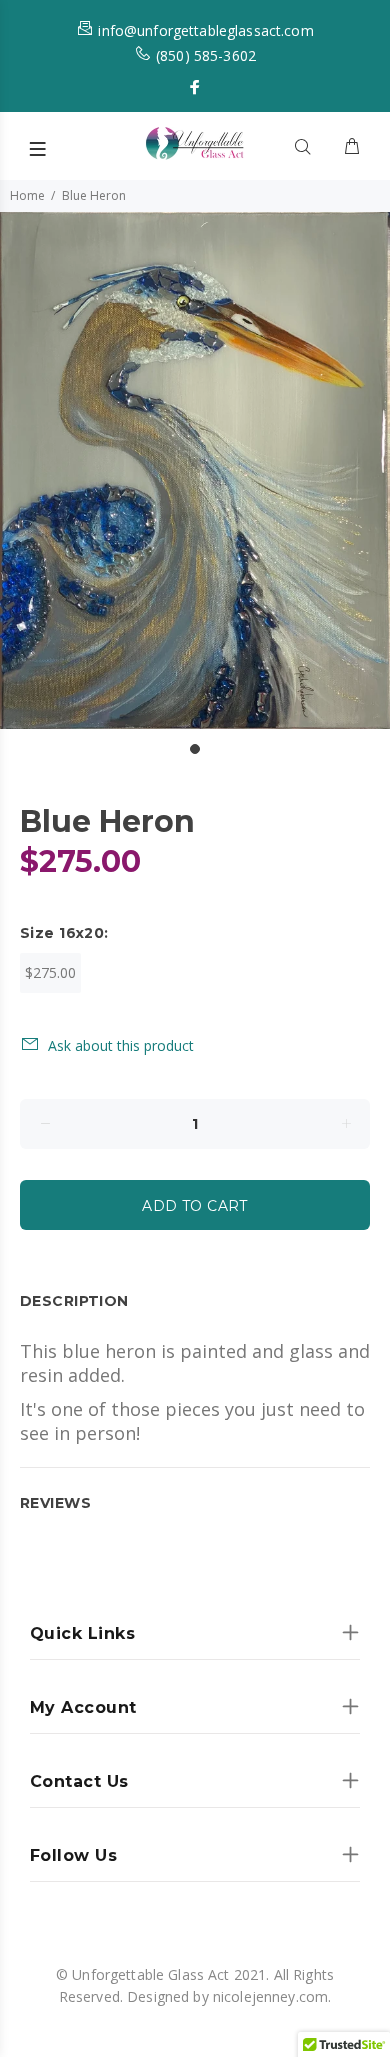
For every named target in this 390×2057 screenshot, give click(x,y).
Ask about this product (121, 1045)
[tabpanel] (195, 470)
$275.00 (50, 972)
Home (27, 195)
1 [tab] (195, 749)
